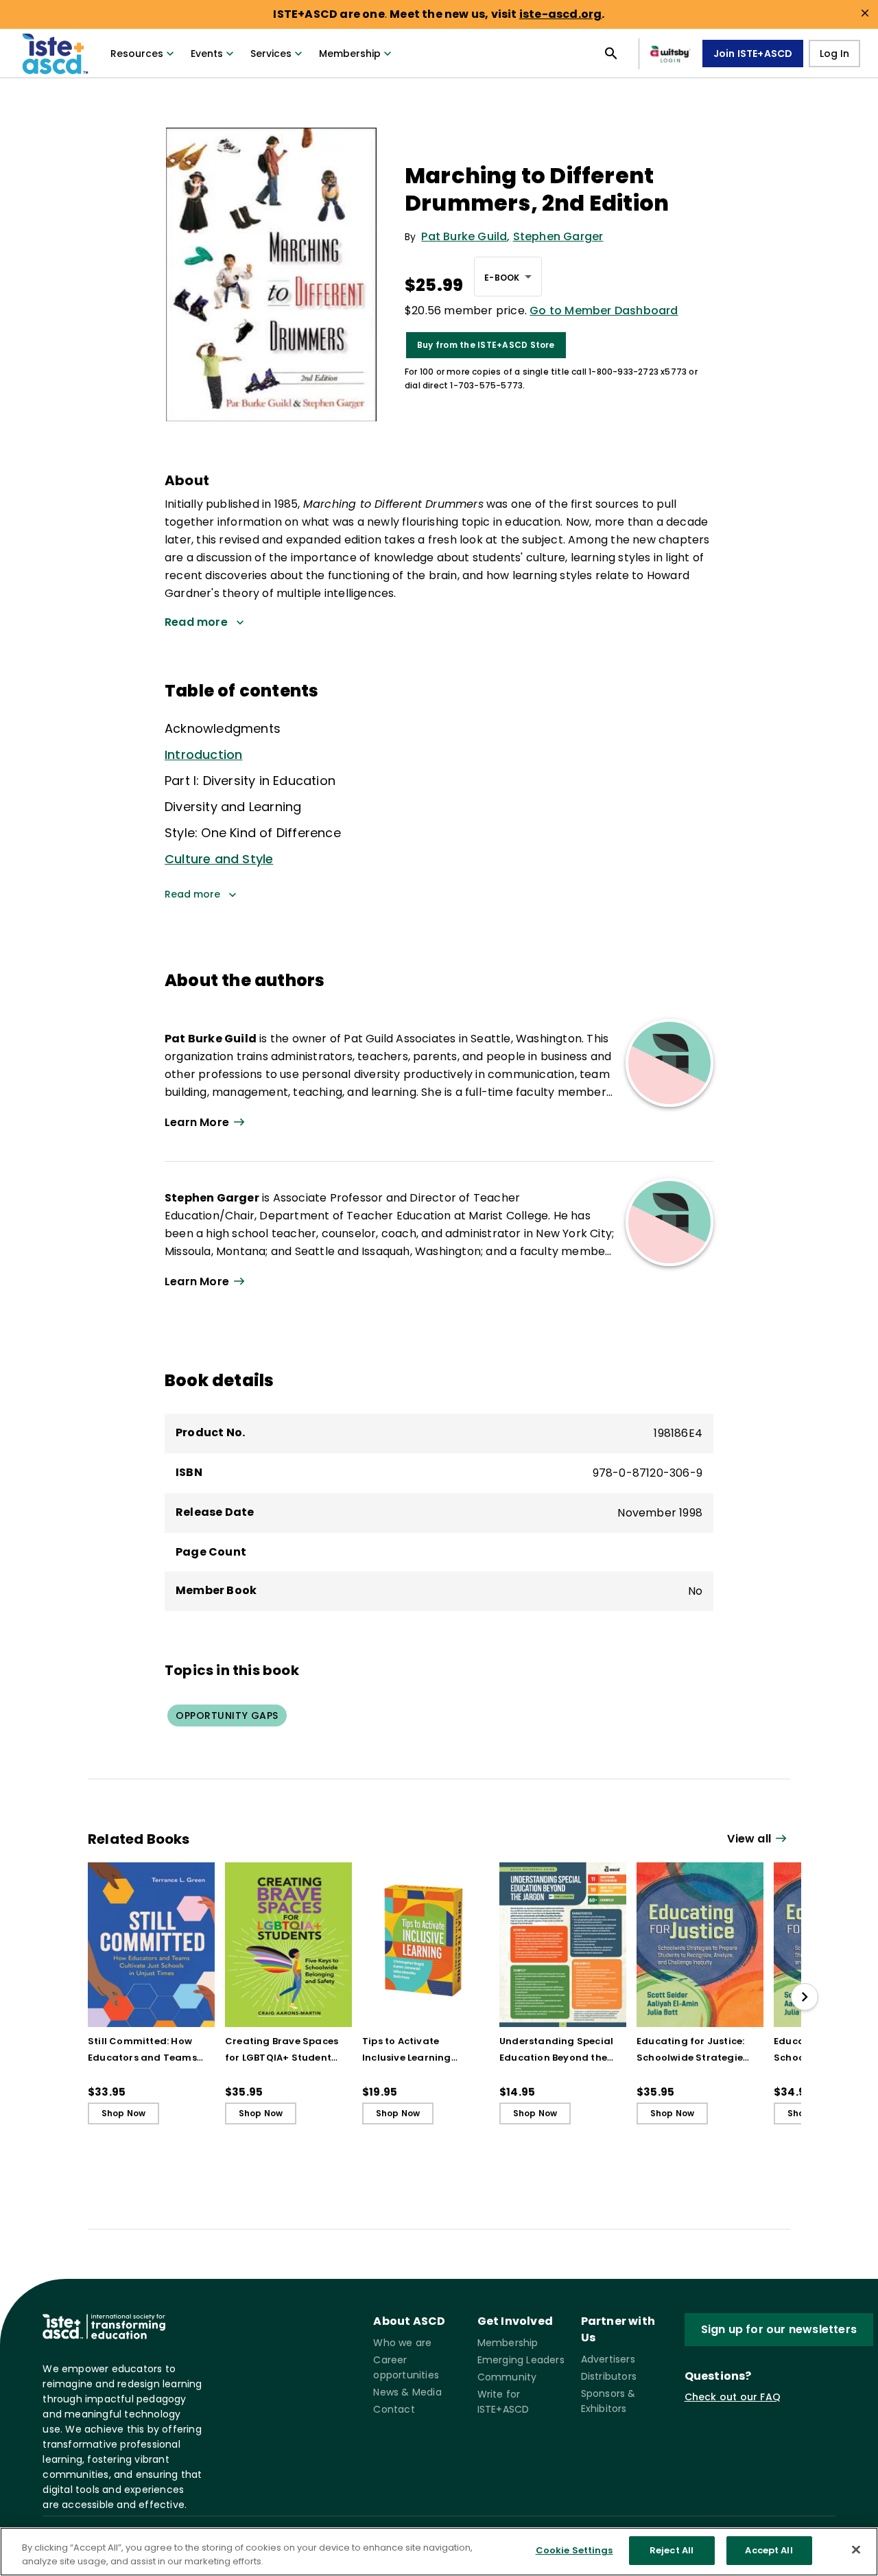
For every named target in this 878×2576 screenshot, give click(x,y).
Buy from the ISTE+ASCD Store (486, 345)
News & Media (407, 2392)
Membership (350, 54)
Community (507, 2377)
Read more (192, 894)
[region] (439, 2552)
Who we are (402, 2343)
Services (271, 54)
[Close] (856, 2549)
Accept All (769, 2550)
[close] (865, 13)
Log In (834, 54)
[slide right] (805, 1997)
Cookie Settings (574, 2550)
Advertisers (608, 2359)
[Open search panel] (611, 54)
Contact (394, 2409)
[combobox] (508, 277)
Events (207, 54)
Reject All (672, 2550)
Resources (137, 54)
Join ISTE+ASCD (753, 54)
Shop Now (124, 2113)
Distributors (609, 2376)
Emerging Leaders (521, 2360)
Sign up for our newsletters (779, 2329)
